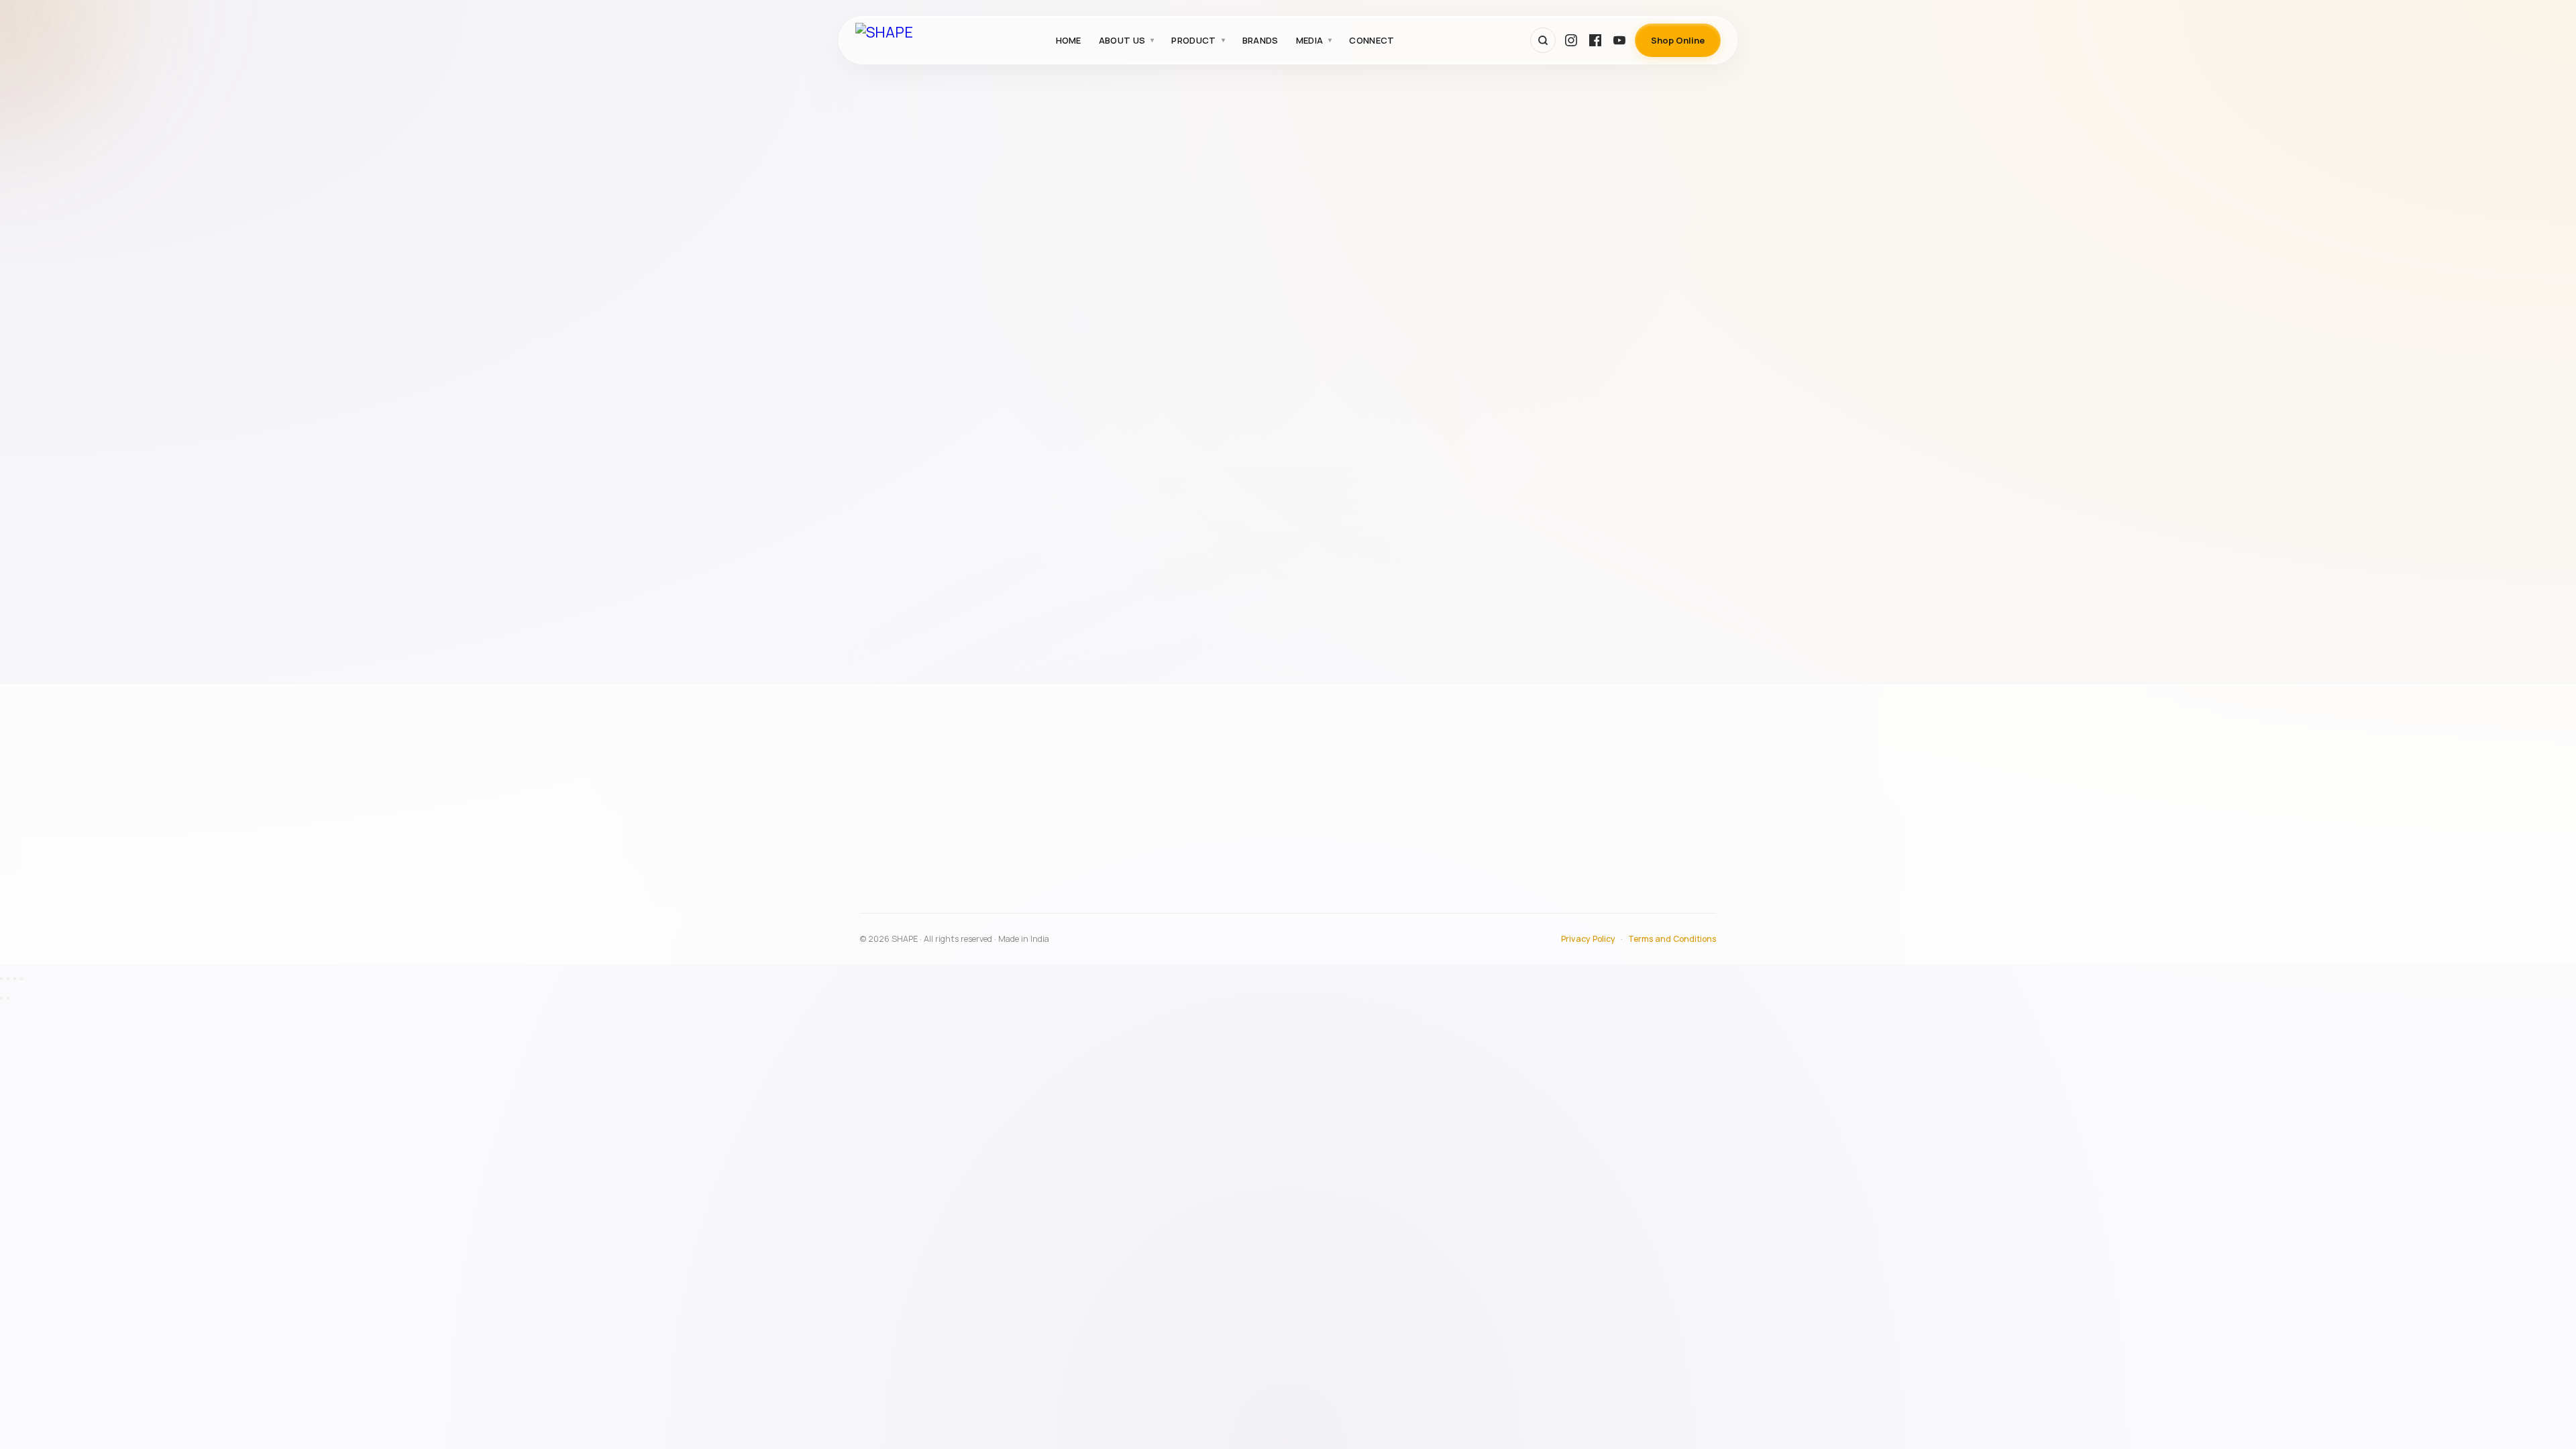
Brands (1260, 40)
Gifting (890, 268)
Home (1069, 40)
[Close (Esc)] (21, 979)
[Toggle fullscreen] (8, 979)
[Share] (15, 979)
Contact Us (1576, 820)
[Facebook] (1595, 40)
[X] (980, 906)
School (890, 337)
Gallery (1567, 802)
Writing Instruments (918, 439)
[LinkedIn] (1010, 906)
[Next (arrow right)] (8, 998)
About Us (1122, 40)
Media (1310, 40)
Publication (899, 303)
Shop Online (1678, 40)
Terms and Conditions (1672, 939)
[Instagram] (1571, 40)
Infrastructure (1233, 802)
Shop (1562, 840)
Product (1193, 40)
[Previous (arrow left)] (1, 998)
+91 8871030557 (913, 875)
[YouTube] (1619, 40)
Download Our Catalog (1602, 859)
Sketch (890, 371)
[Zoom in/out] (1, 979)
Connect (1372, 40)
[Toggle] (998, 303)
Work (885, 405)
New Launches (1234, 871)
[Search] (1543, 40)
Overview (1223, 782)
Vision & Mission (1237, 820)
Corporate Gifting (913, 235)
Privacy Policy (1588, 939)
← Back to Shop (1391, 188)
